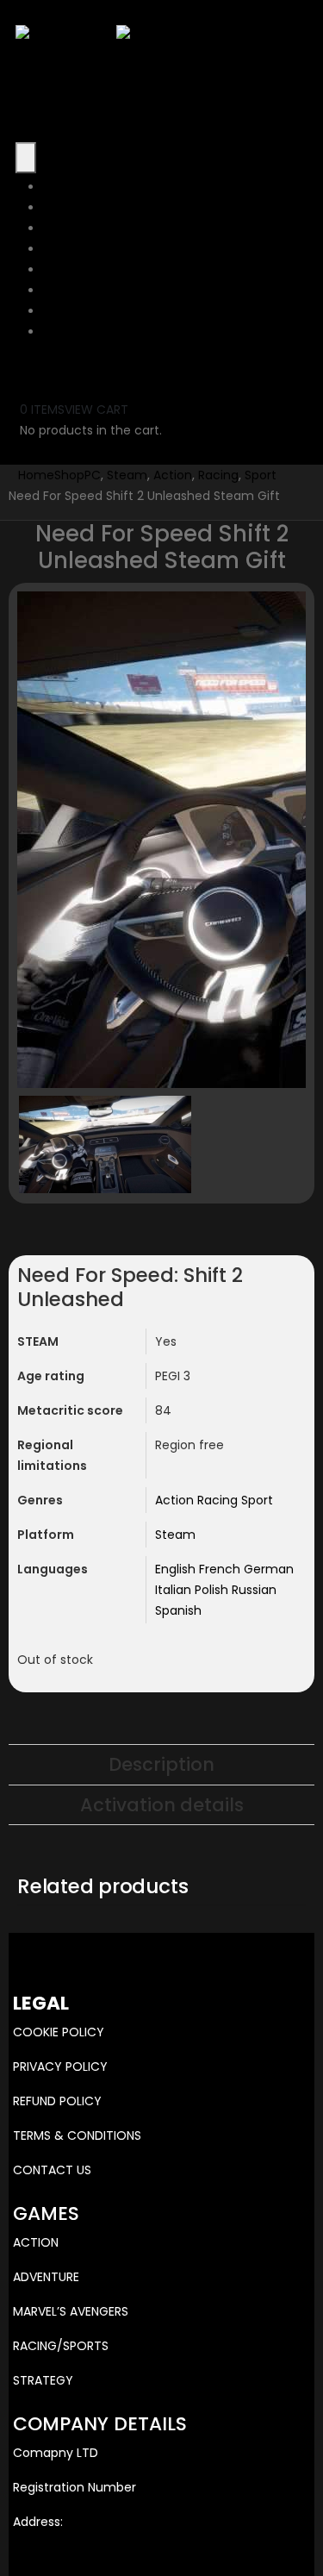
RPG (55, 270)
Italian (175, 1590)
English (177, 1569)
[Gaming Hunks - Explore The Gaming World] (116, 34)
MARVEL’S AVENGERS (71, 2311)
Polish (213, 1590)
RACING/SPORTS (61, 2346)
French (221, 1569)
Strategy (69, 228)
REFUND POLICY (57, 2101)
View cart (96, 410)
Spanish (178, 1610)
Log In (60, 332)
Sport (257, 1500)
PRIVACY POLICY (60, 2066)
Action (62, 187)
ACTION (36, 2242)
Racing (219, 1500)
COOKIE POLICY (59, 2032)
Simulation (75, 291)
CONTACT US (52, 2170)
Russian (254, 1590)
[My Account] (31, 367)
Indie (57, 249)
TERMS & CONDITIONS (77, 2135)
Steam (175, 1535)
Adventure (75, 208)
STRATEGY (43, 2380)
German (269, 1569)
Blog (56, 311)
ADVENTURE (46, 2277)
